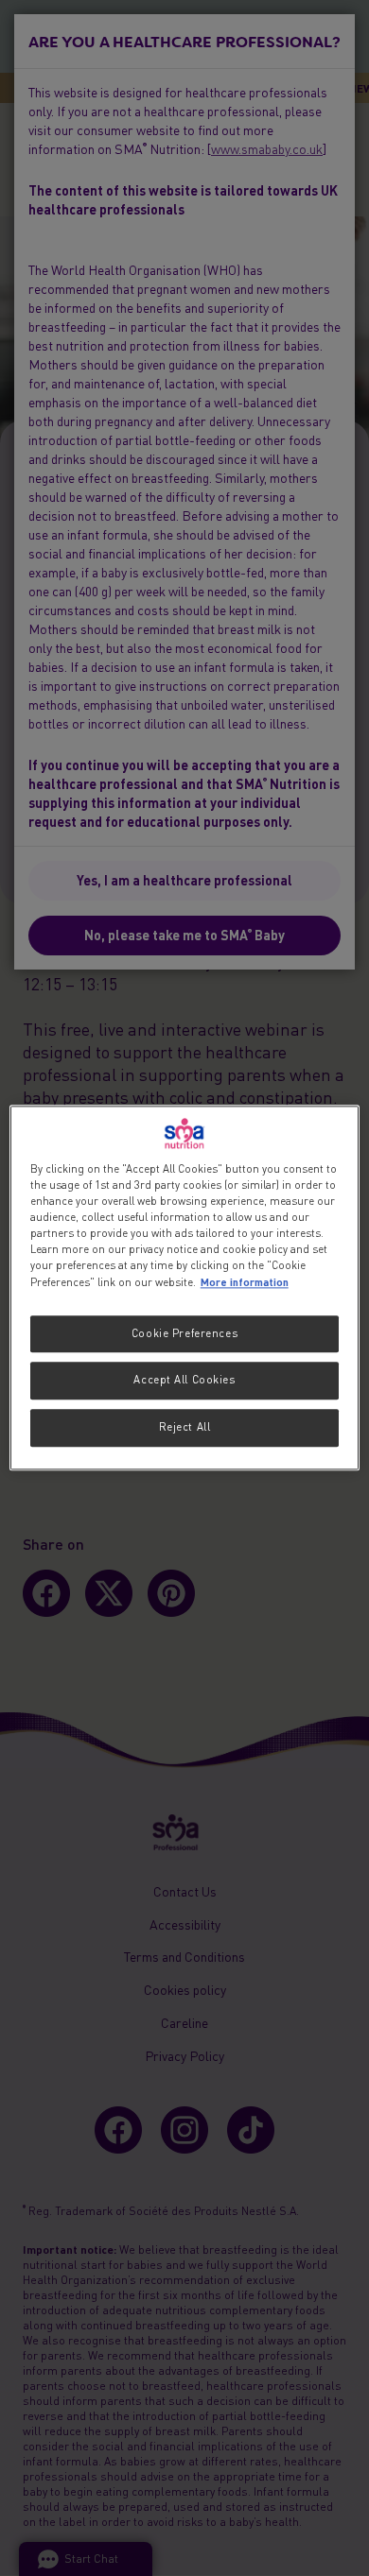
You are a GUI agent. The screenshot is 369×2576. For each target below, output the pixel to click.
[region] (185, 1288)
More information (245, 1282)
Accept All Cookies (184, 1381)
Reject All (185, 1428)
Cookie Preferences (184, 1333)
